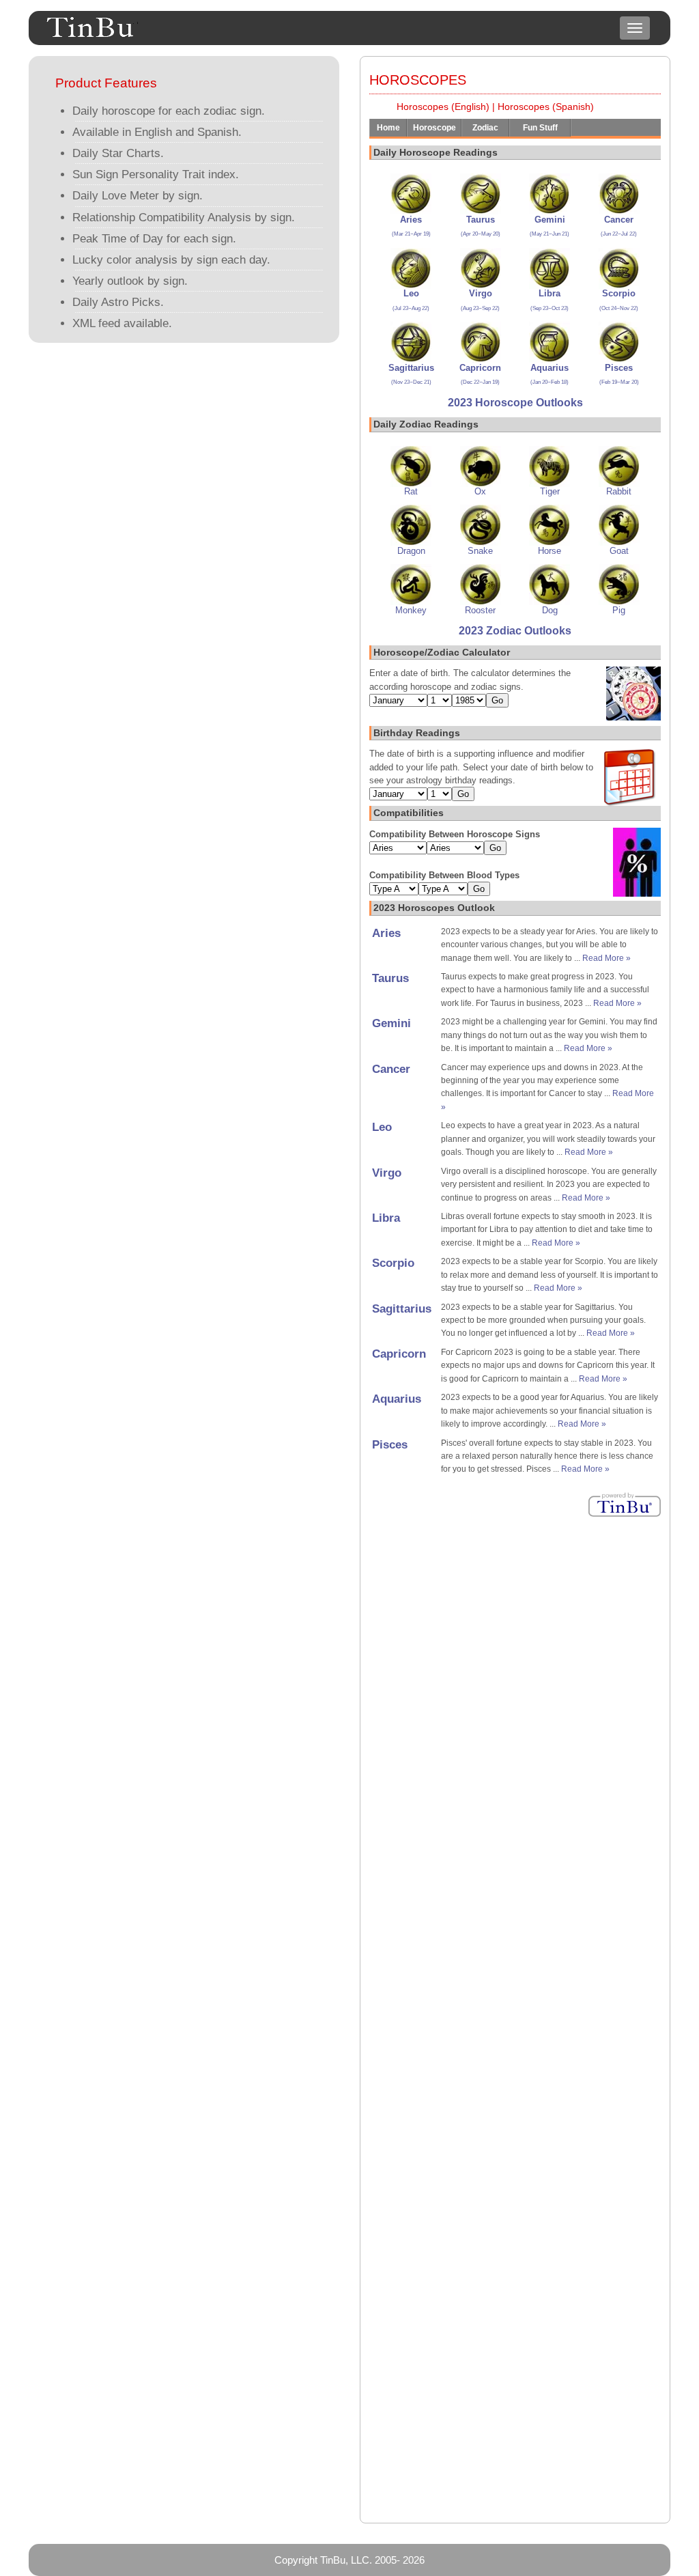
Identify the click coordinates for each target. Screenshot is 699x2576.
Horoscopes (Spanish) (546, 107)
